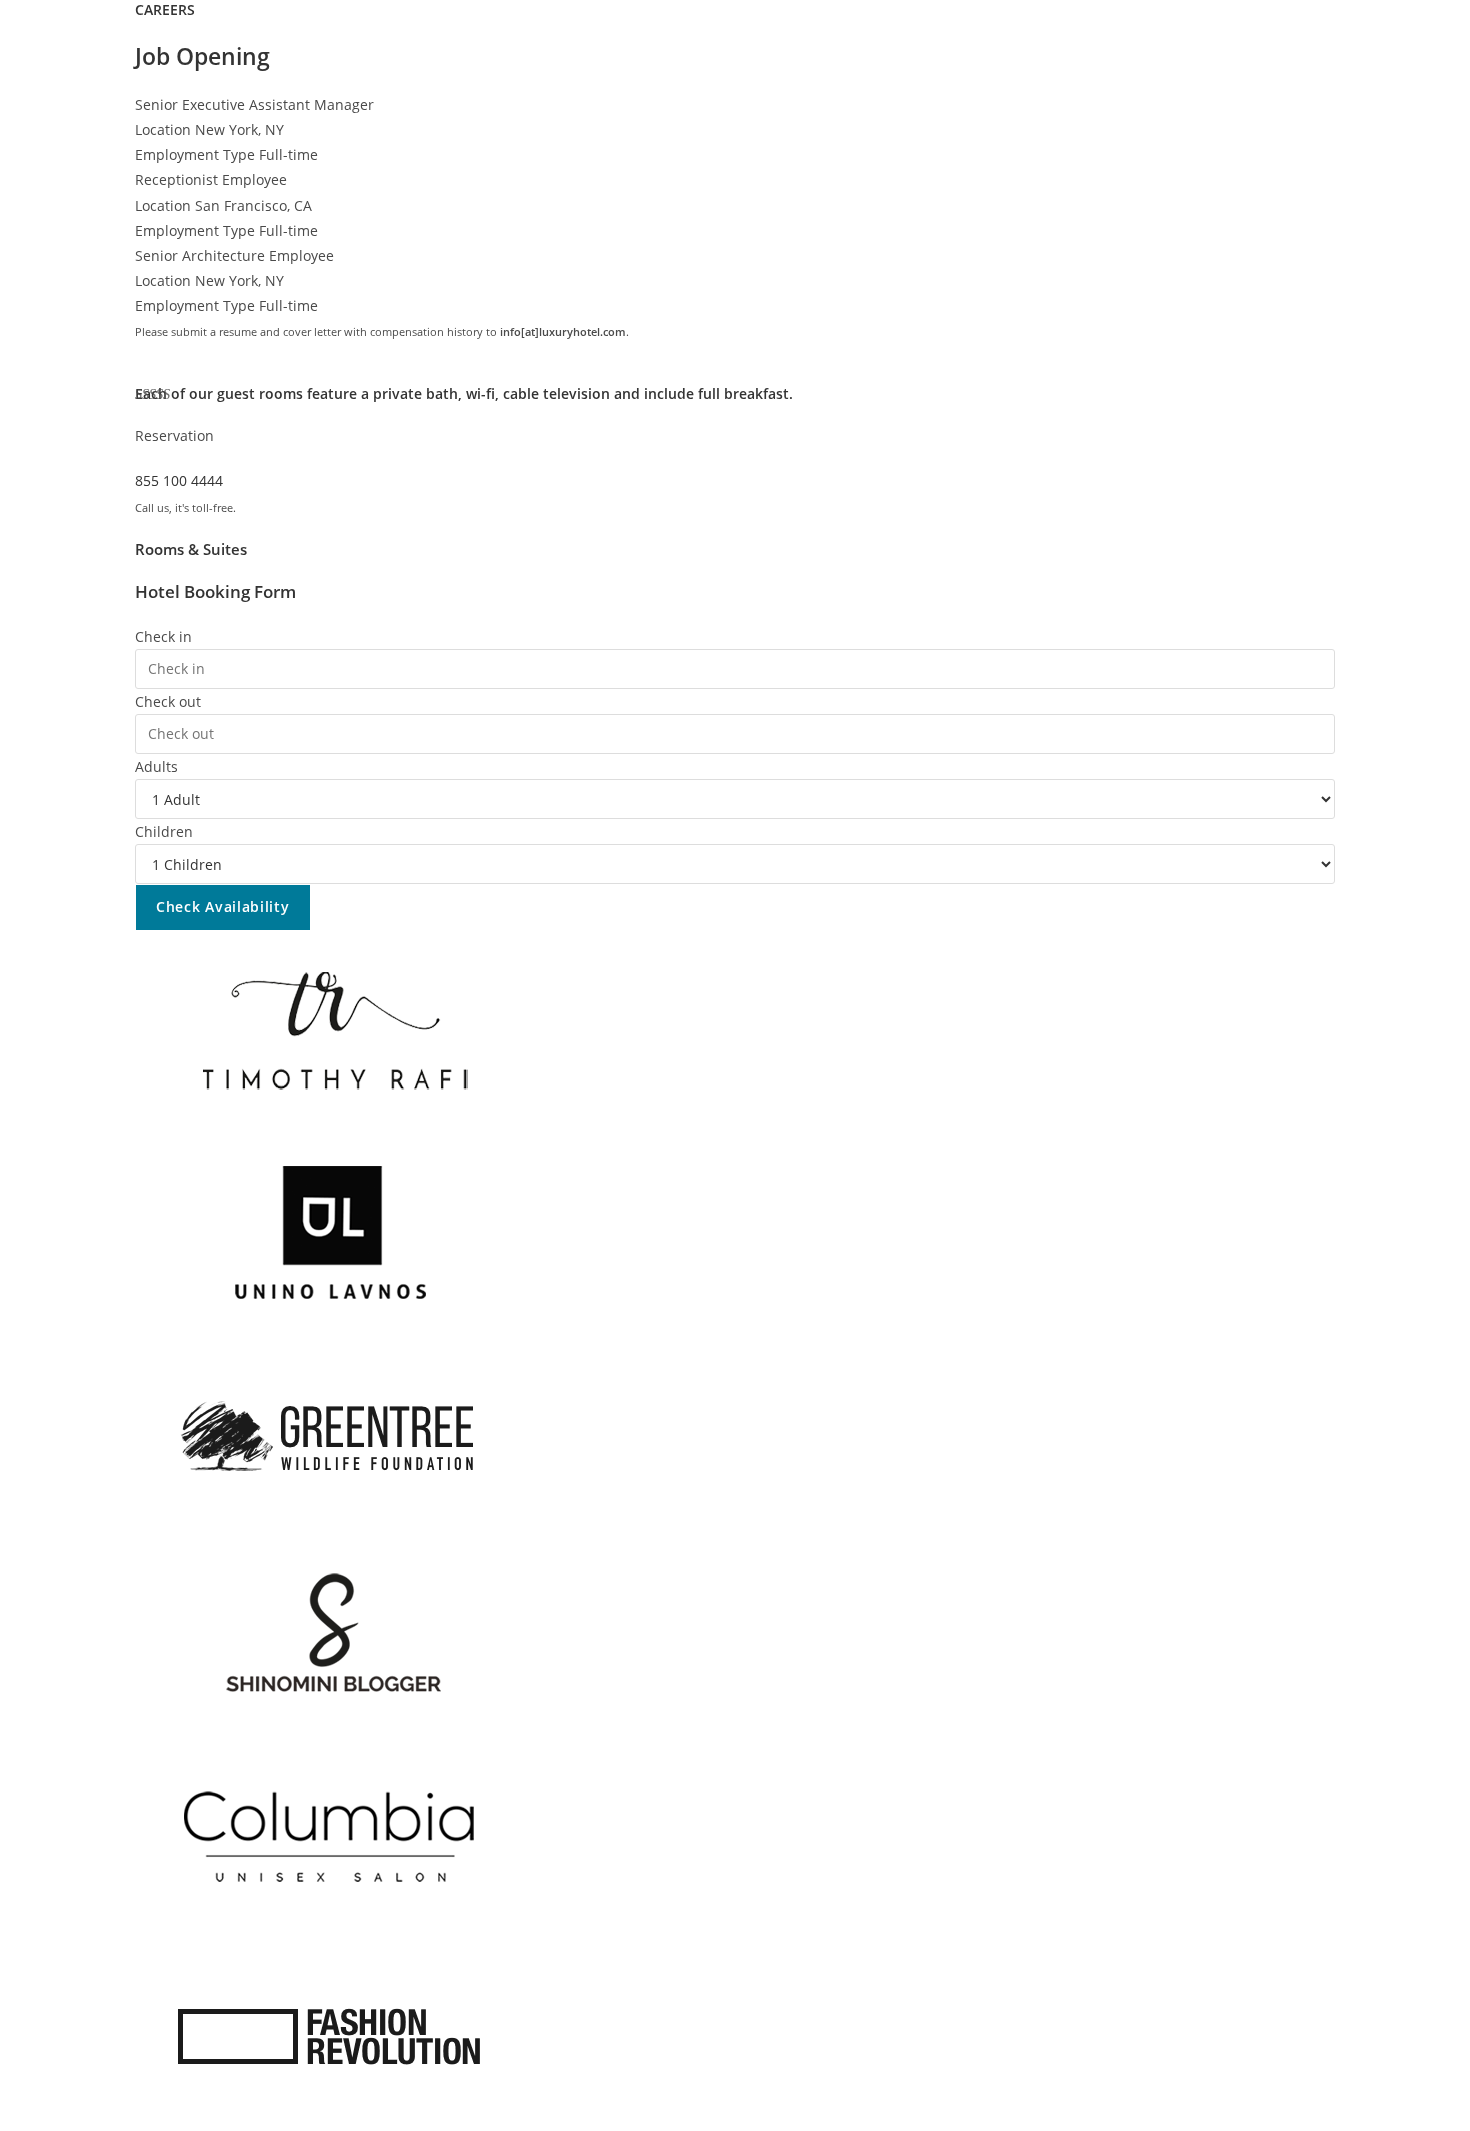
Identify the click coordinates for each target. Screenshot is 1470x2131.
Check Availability (223, 906)
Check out (168, 701)
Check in (163, 636)
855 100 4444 (179, 480)
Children (164, 831)
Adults (156, 766)
